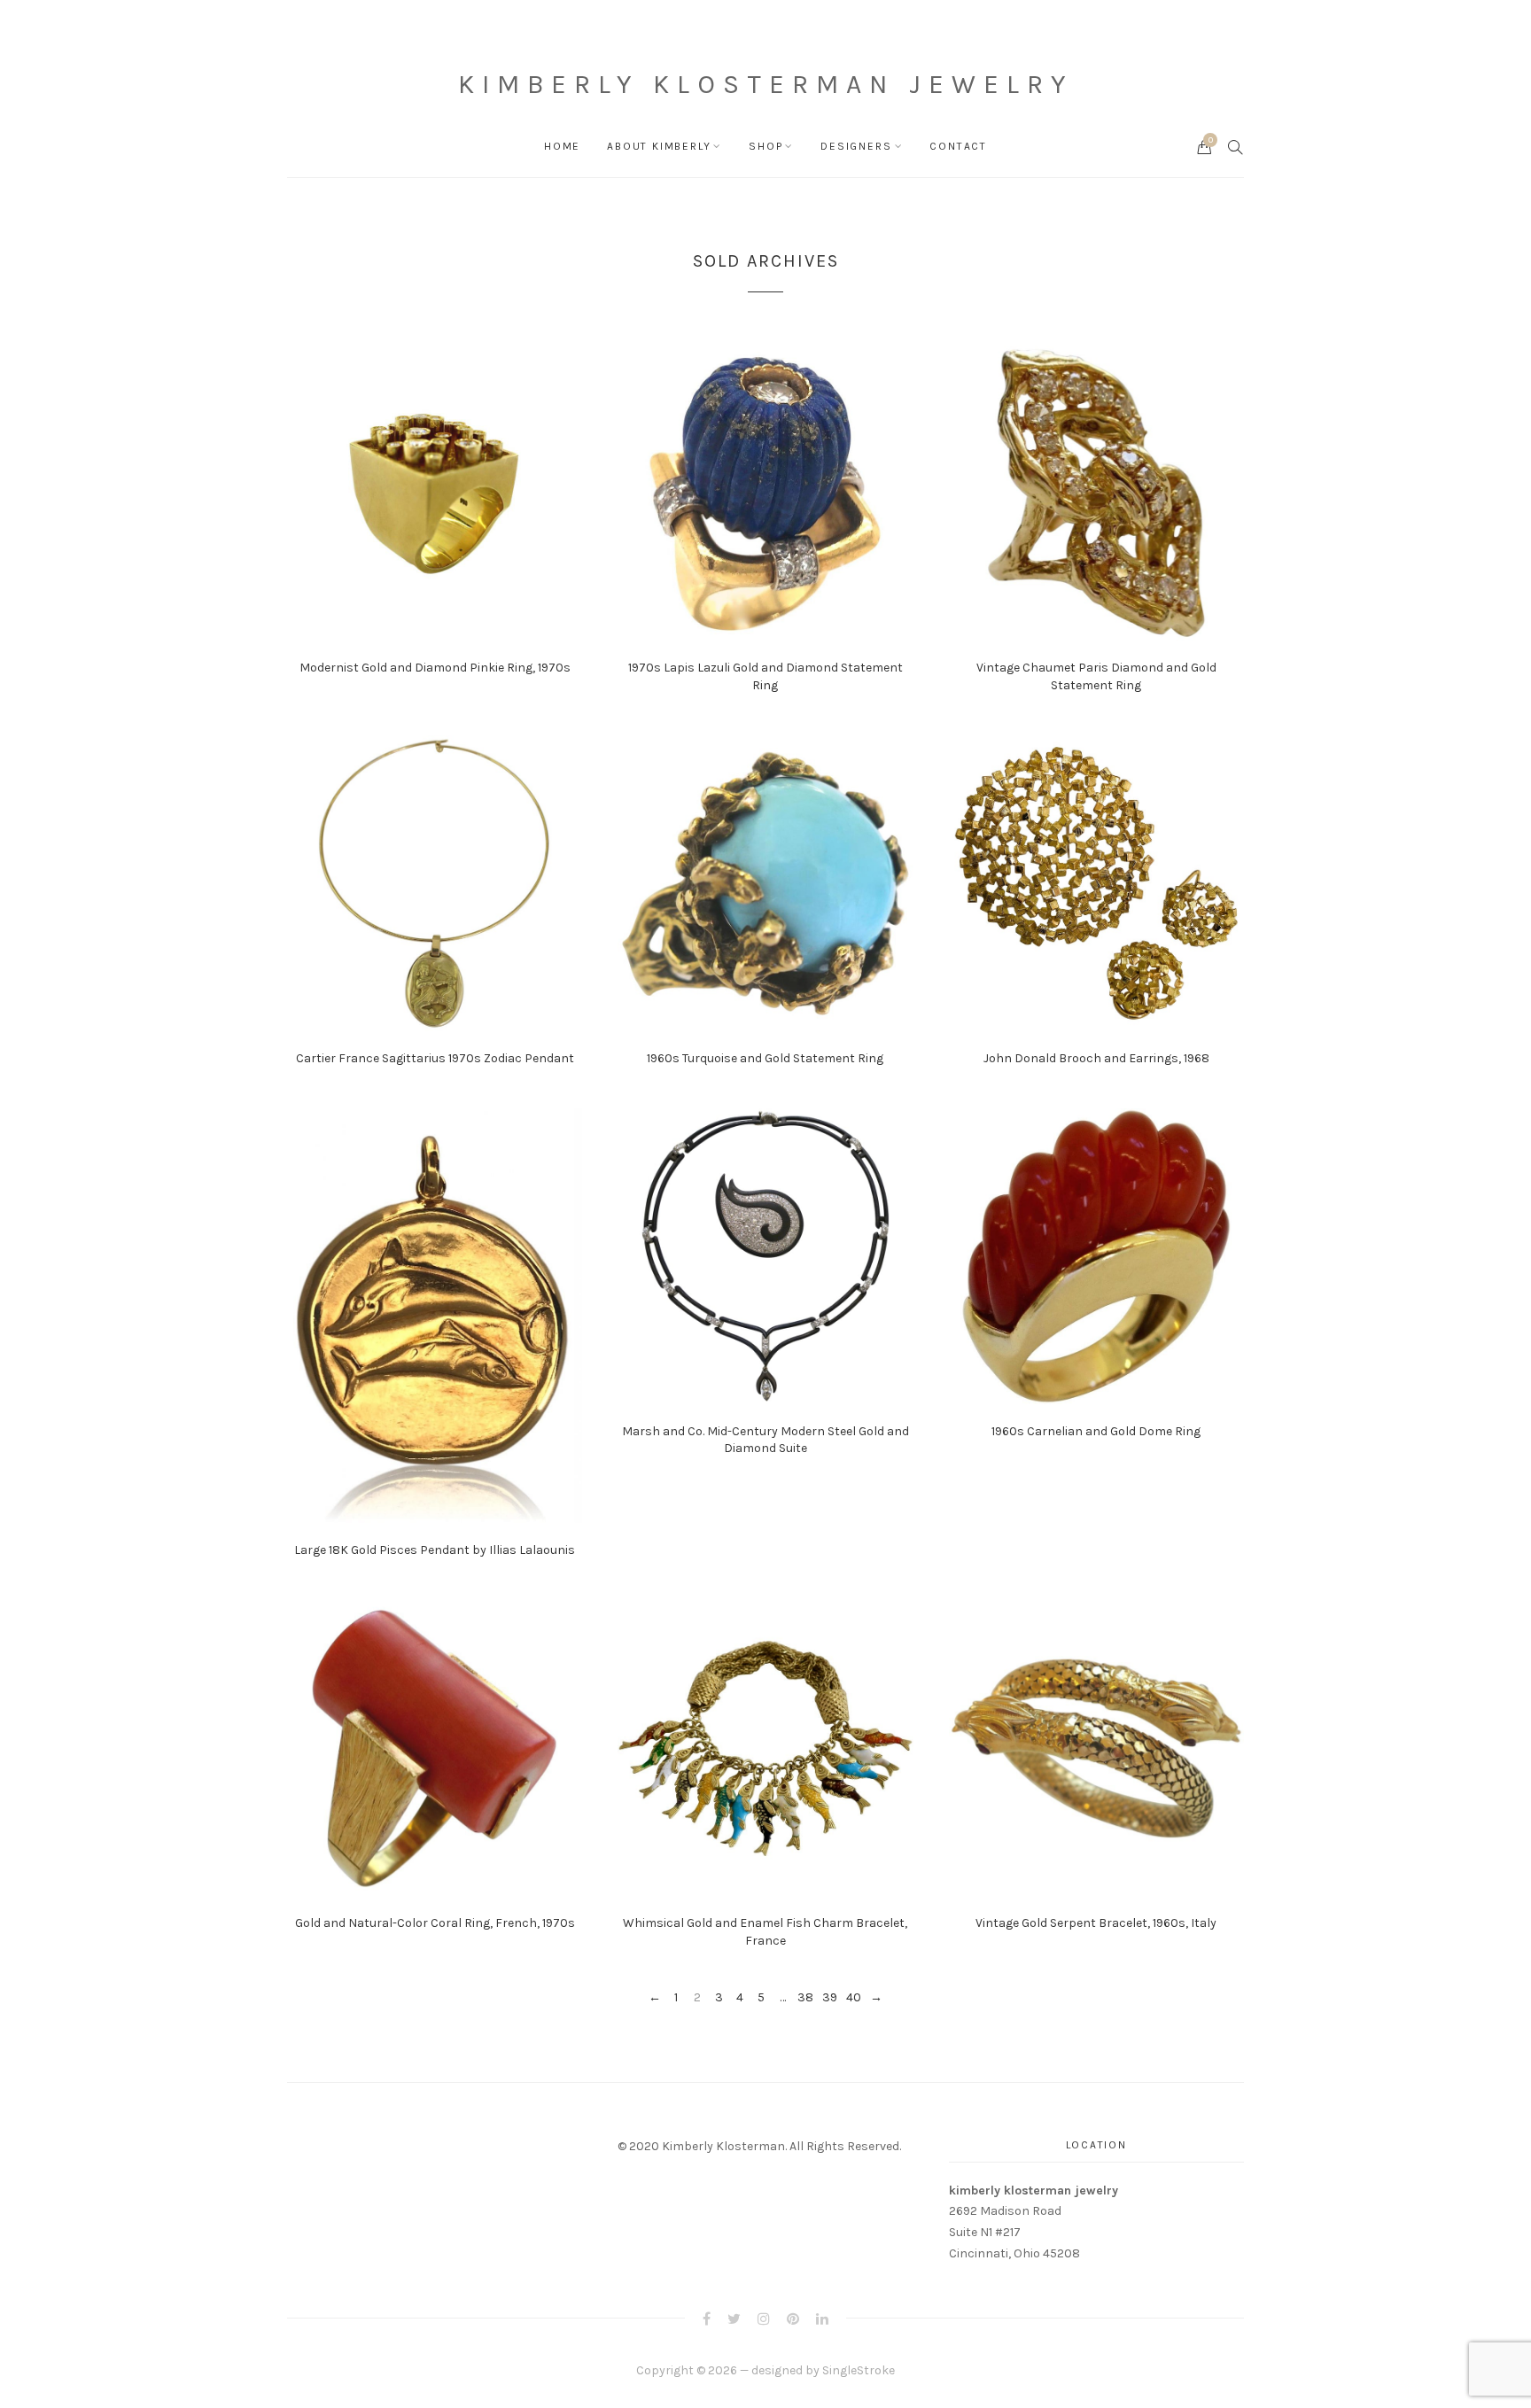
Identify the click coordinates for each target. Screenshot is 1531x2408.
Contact (958, 146)
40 (854, 1998)
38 (805, 1998)
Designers (856, 146)
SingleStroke (859, 2370)
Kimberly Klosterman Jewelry (765, 84)
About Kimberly (659, 146)
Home (562, 146)
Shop (765, 146)
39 (830, 1998)
